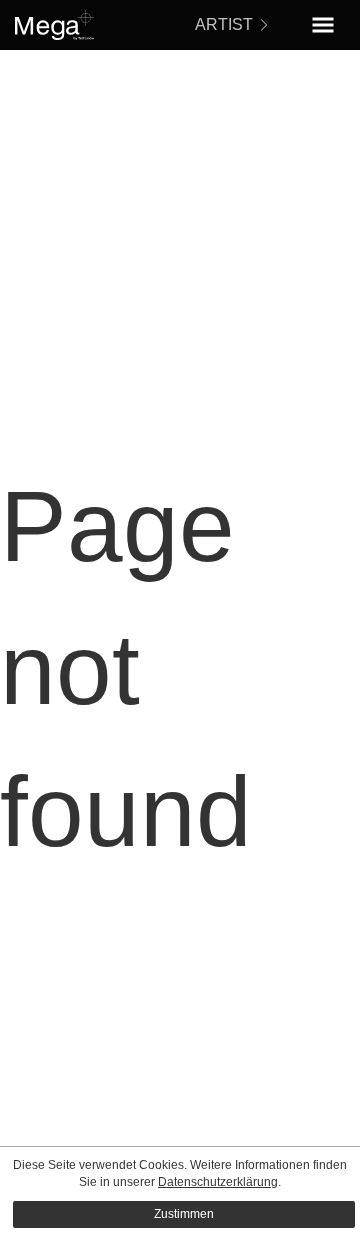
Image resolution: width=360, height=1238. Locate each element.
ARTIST (224, 24)
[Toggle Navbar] (323, 25)
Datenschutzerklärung (218, 1182)
